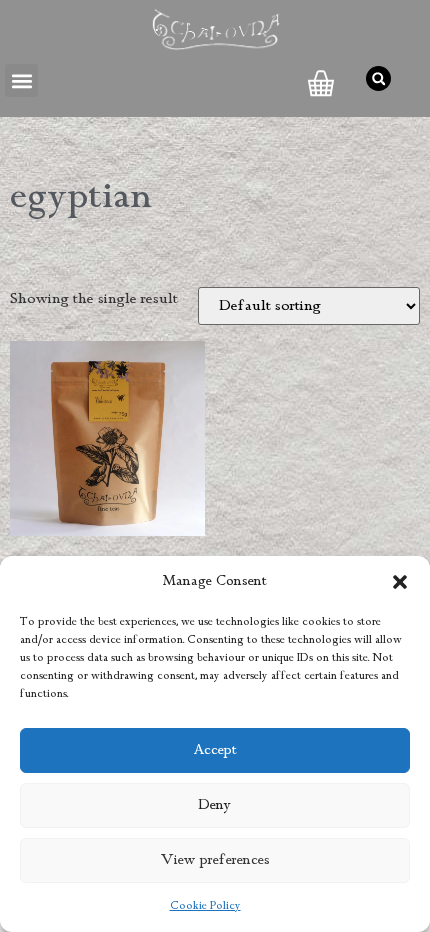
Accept (215, 750)
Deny (215, 805)
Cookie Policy (205, 906)
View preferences (215, 860)
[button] (400, 582)
